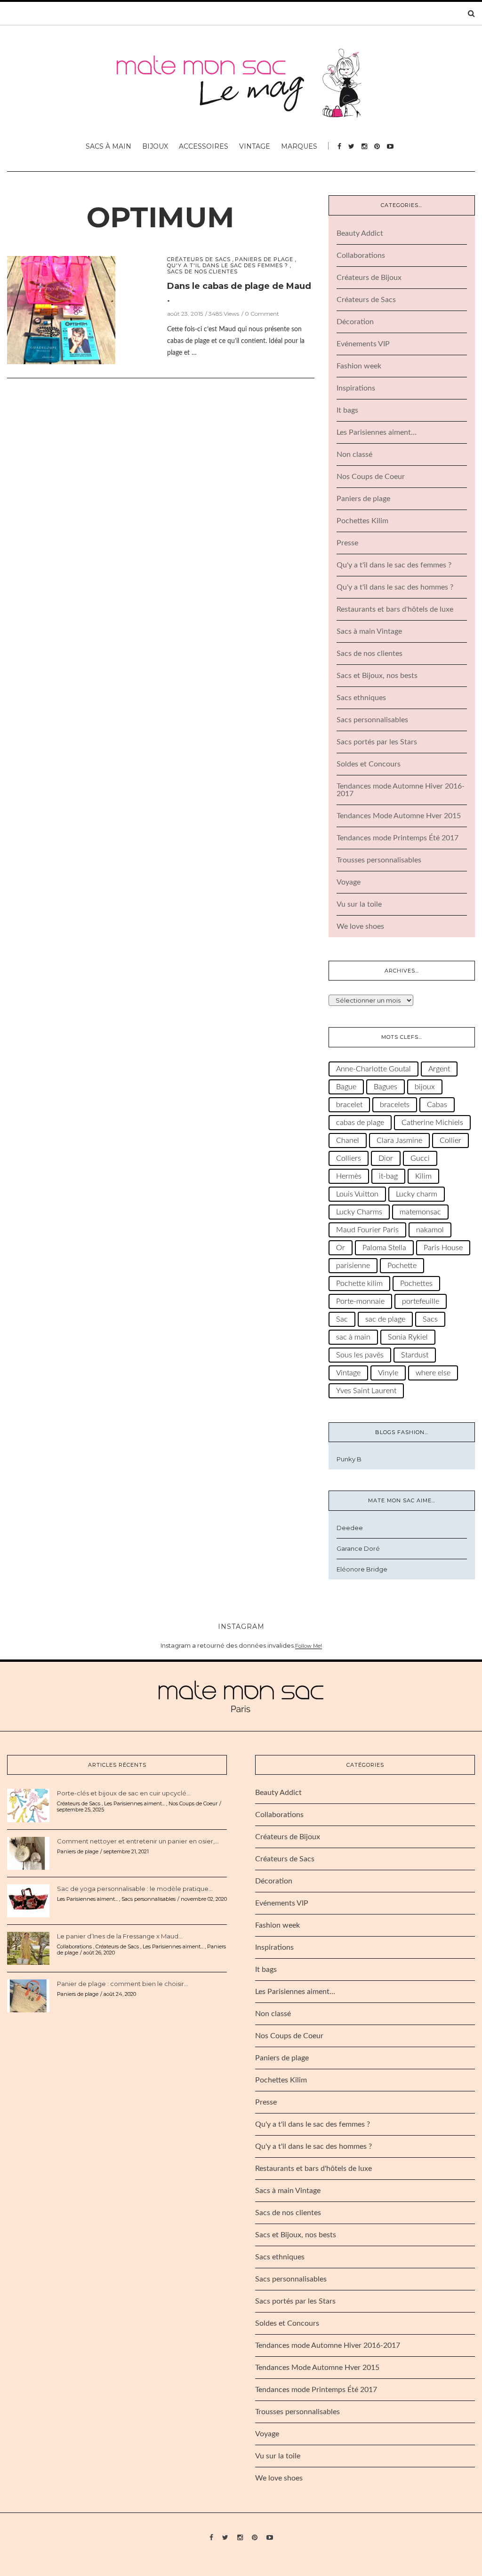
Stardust (415, 1355)
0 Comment (262, 314)
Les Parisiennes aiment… (377, 432)
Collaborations (361, 255)
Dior (386, 1158)
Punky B (349, 1459)
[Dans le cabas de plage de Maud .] (61, 309)
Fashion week (359, 366)
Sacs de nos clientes (202, 272)
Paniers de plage (264, 259)
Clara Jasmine (399, 1140)
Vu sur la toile (359, 904)
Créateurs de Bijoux (369, 278)
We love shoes (360, 926)
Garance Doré (358, 1548)
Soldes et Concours (369, 764)
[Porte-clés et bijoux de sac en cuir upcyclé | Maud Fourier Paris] (28, 1805)
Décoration (355, 322)
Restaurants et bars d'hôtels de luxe (395, 609)
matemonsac (420, 1212)
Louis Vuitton (357, 1194)
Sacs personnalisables (372, 720)
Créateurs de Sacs (199, 259)
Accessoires (204, 146)
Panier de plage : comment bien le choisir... (123, 1984)
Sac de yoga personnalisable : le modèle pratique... (135, 1889)
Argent (439, 1069)
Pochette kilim (359, 1284)
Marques (299, 146)
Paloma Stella (384, 1248)
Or (341, 1248)
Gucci (420, 1158)
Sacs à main (108, 146)
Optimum (161, 217)
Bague (346, 1087)
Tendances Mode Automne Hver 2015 (399, 816)
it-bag (388, 1176)
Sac (342, 1319)
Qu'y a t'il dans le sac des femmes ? (228, 266)
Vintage (255, 146)
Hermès (349, 1176)
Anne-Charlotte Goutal (374, 1069)
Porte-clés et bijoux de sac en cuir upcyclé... (124, 1793)
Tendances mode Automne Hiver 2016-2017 (328, 2345)
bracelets (395, 1105)
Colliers (349, 1158)
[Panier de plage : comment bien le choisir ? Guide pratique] (28, 1995)
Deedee (350, 1528)
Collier (450, 1140)
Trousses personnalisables (379, 860)
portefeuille (421, 1301)
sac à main (353, 1337)
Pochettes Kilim (362, 521)
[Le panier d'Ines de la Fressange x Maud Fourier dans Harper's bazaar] (28, 1948)
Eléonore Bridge (362, 1569)
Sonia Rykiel (408, 1337)
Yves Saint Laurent (366, 1391)
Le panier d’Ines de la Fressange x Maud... (120, 1936)
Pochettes (416, 1284)
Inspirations (356, 388)
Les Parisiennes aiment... (134, 1803)
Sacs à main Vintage (369, 631)
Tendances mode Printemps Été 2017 (398, 838)
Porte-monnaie (360, 1301)
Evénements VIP (363, 344)
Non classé (354, 455)
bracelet (349, 1105)
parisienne (353, 1266)
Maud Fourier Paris (367, 1230)
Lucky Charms (359, 1212)
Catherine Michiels (432, 1123)
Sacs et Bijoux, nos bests (377, 676)
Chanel (348, 1140)
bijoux (425, 1087)
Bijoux (155, 146)
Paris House (443, 1248)
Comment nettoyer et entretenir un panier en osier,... (138, 1841)
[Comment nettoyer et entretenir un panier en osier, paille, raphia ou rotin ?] (28, 1853)
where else (433, 1373)
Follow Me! (309, 1646)
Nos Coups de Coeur (371, 477)
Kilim (423, 1176)
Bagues (386, 1087)
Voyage (349, 882)
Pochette (402, 1266)
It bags (347, 410)
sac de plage (385, 1319)
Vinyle (388, 1373)
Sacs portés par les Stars (377, 742)
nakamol (430, 1230)
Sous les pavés (360, 1355)
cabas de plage (360, 1123)
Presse (347, 543)
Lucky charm (417, 1194)
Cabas (437, 1105)
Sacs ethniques (361, 698)
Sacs (430, 1319)
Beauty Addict (360, 233)
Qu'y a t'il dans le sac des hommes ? (395, 587)
